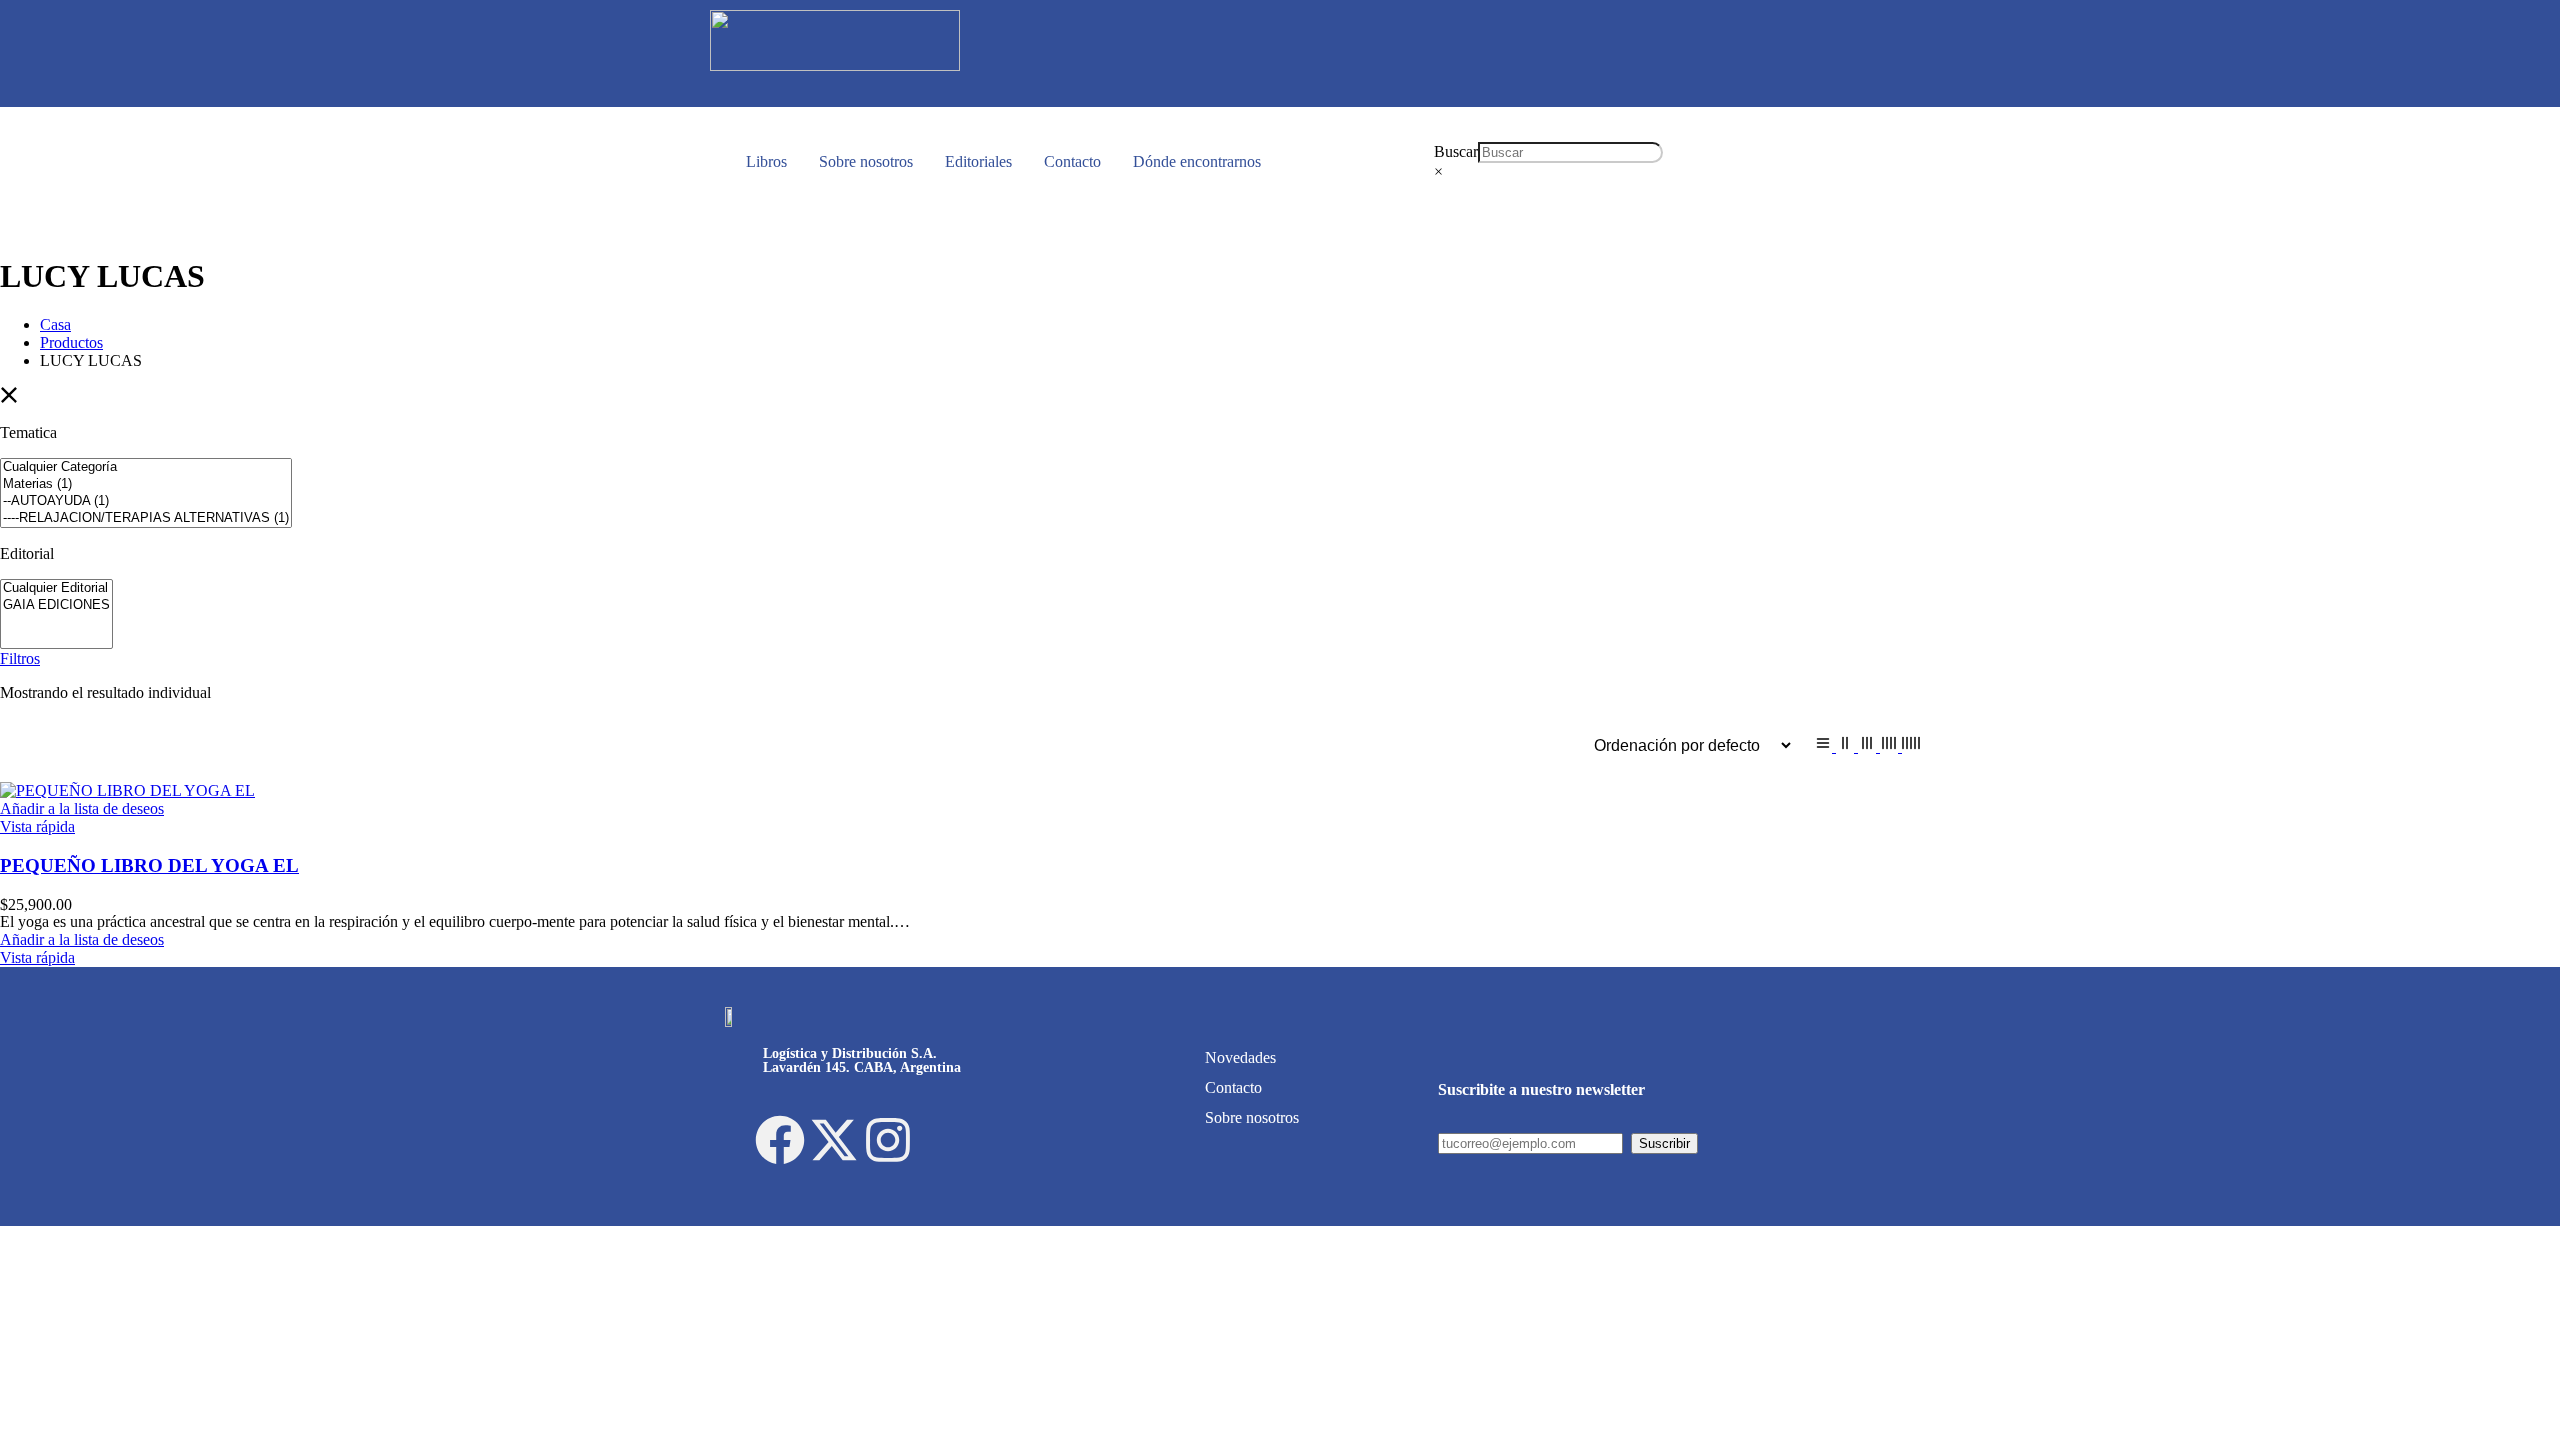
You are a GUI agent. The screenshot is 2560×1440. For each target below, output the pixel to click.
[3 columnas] (1869, 746)
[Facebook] (780, 1140)
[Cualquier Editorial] (56, 588)
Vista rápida (37, 826)
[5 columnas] (1911, 746)
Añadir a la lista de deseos (82, 808)
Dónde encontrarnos (1197, 161)
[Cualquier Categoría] (146, 467)
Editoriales (978, 161)
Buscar (1456, 151)
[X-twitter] (834, 1140)
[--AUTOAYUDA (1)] (146, 501)
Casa (55, 324)
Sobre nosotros (866, 161)
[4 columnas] (1891, 746)
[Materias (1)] (146, 484)
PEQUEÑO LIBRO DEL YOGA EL (149, 865)
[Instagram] (888, 1140)
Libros (766, 161)
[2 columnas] (1847, 746)
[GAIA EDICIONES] (56, 605)
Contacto (1072, 161)
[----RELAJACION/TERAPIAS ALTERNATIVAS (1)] (146, 518)
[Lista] (1825, 746)
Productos (71, 342)
